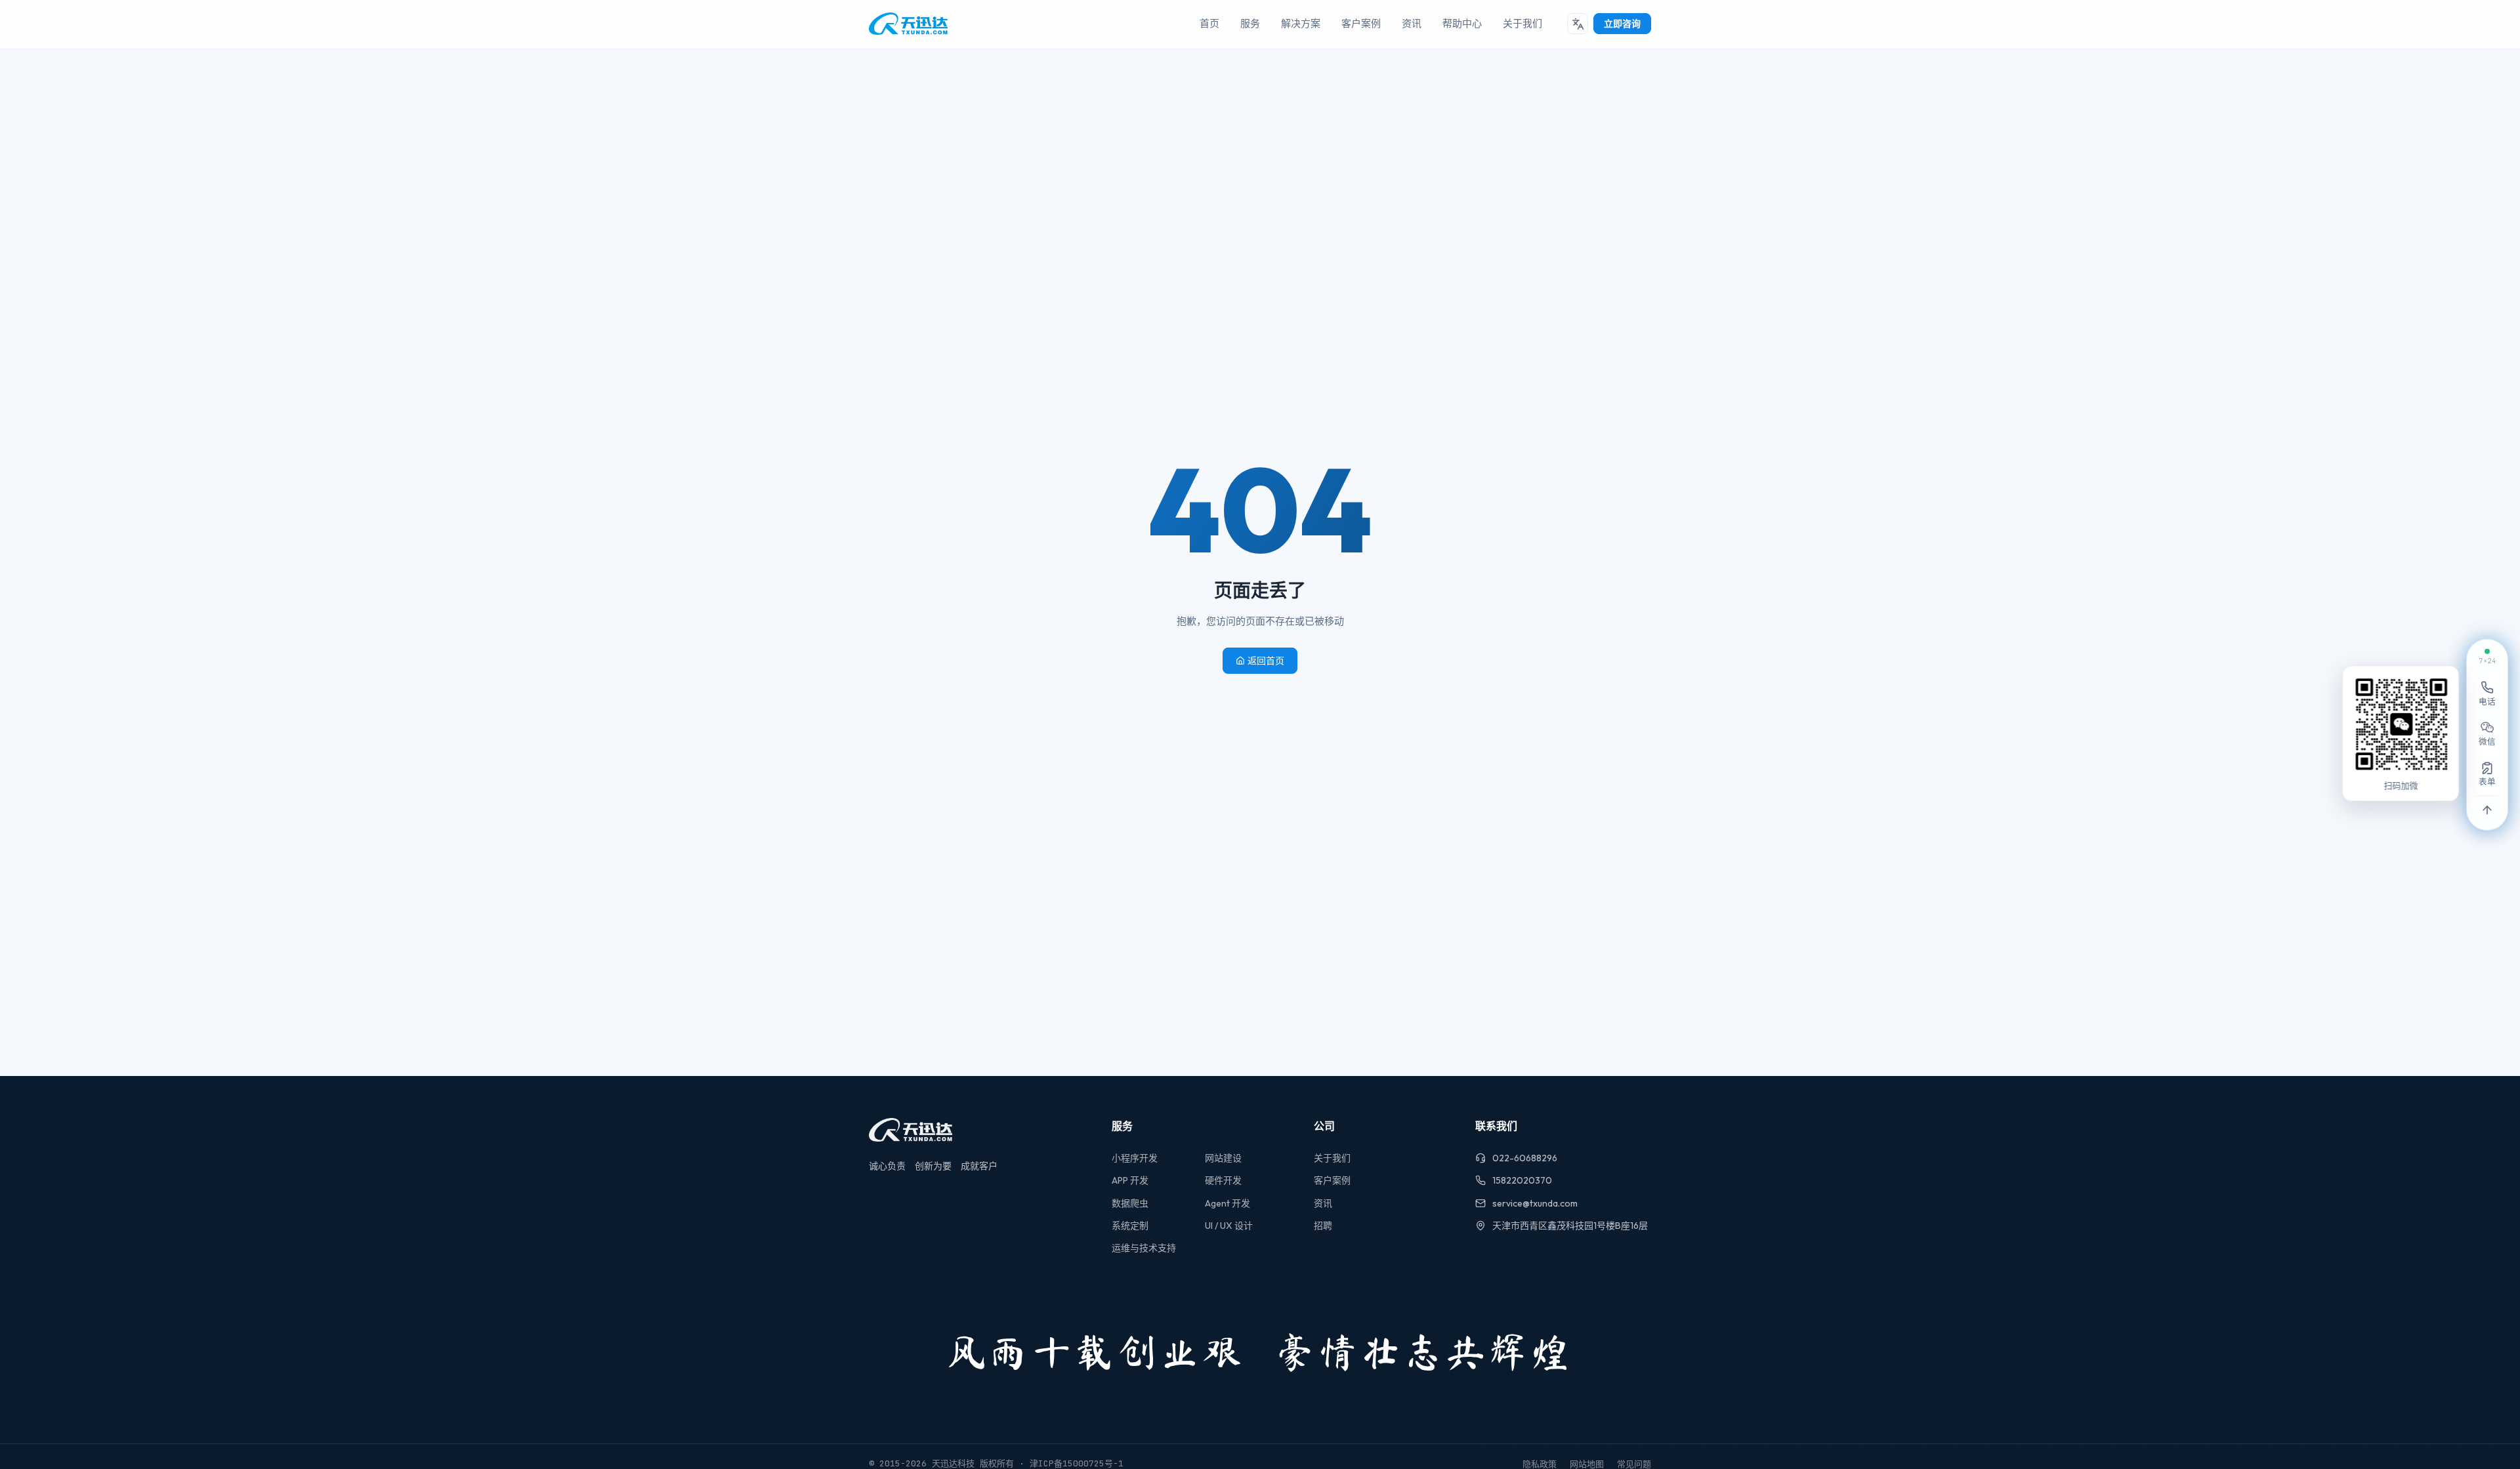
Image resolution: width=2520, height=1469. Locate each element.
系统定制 (1130, 1226)
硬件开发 (1223, 1180)
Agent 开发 (1228, 1203)
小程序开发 (1135, 1158)
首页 (1209, 23)
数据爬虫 (1130, 1203)
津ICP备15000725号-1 (1077, 1463)
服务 (1250, 23)
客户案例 (1361, 23)
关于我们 (1522, 23)
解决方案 (1301, 23)
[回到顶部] (2487, 811)
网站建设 (1223, 1158)
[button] (1578, 24)
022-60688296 (1525, 1158)
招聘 (1323, 1226)
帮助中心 (1462, 23)
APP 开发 (1130, 1180)
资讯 (1412, 23)
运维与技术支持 (1144, 1248)
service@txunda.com (1535, 1203)
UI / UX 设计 (1229, 1226)
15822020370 (1522, 1180)
